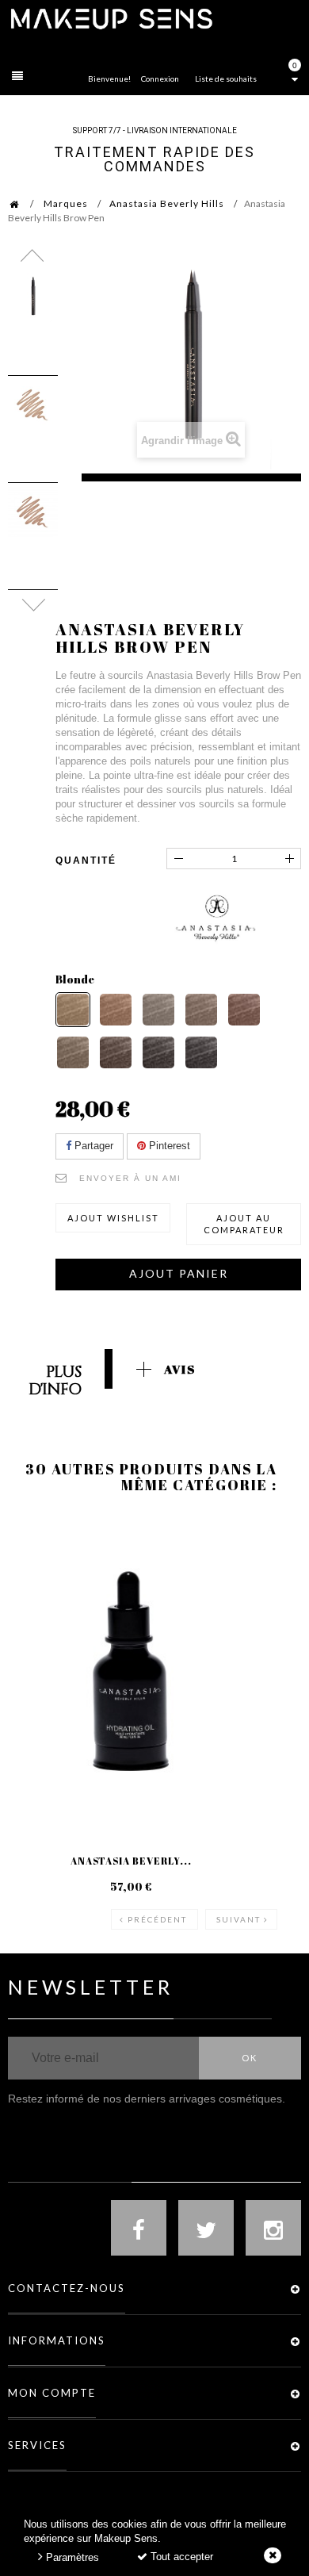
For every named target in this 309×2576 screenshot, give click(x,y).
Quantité (86, 861)
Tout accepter (180, 2557)
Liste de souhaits (226, 79)
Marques (66, 203)
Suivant (238, 1919)
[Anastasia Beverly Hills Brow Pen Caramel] (33, 512)
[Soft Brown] (201, 1010)
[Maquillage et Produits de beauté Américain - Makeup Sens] (111, 18)
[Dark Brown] (116, 1052)
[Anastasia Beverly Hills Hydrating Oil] (131, 1671)
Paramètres (71, 2557)
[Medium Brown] (73, 1052)
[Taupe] (158, 1010)
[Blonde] (73, 1010)
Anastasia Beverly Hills (167, 203)
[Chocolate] (244, 1010)
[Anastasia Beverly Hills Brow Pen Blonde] (33, 405)
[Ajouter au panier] (39, 1578)
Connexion (160, 79)
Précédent (157, 1919)
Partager (92, 1146)
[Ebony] (158, 1052)
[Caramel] (116, 1010)
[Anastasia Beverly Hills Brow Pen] (33, 298)
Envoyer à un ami (130, 1178)
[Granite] (201, 1052)
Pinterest (168, 1146)
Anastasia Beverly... (131, 1861)
